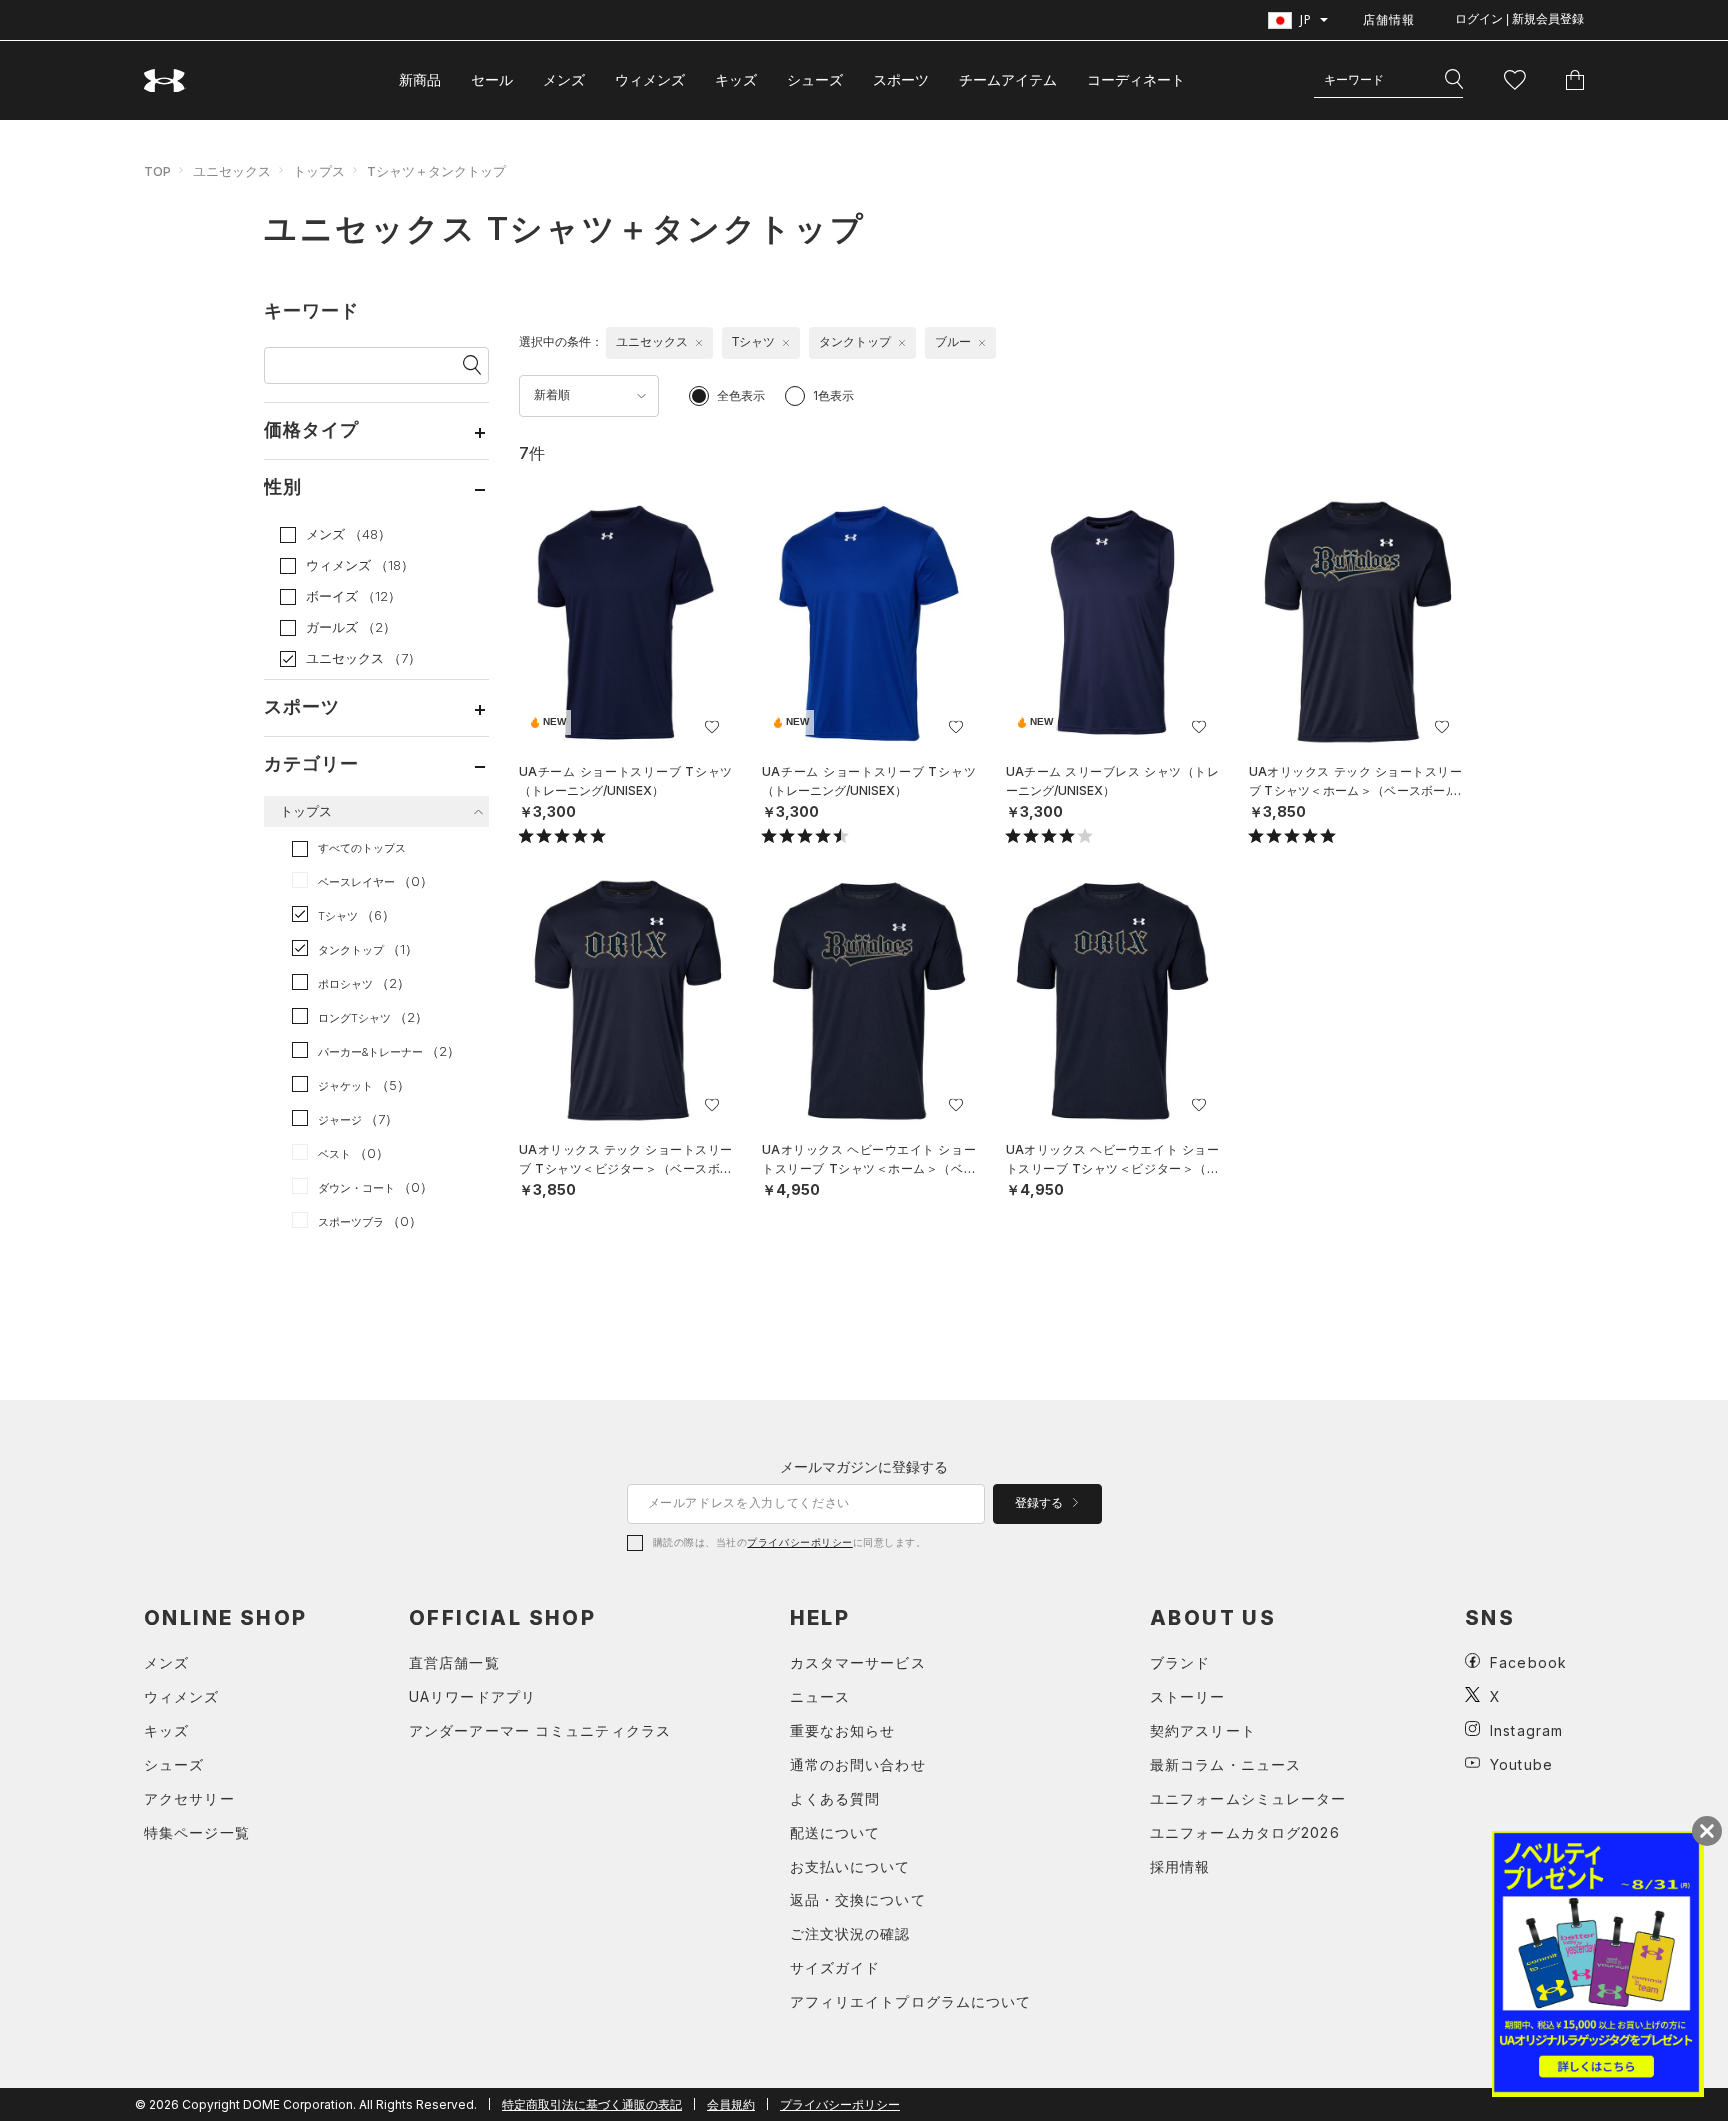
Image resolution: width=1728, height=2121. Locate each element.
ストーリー (1188, 1696)
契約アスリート (1203, 1730)
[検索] (1454, 80)
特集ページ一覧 (197, 1832)
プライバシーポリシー (799, 1542)
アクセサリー (189, 1798)
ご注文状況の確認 (850, 1933)
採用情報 (1180, 1866)
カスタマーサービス (858, 1662)
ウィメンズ (650, 79)
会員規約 (731, 2104)
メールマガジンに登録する (864, 1466)
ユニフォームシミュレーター (1248, 1798)
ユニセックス (232, 171)
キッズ (736, 79)
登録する (1040, 1503)
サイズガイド (835, 1967)
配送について (835, 1832)
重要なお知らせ (843, 1730)
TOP (157, 171)
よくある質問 (835, 1798)
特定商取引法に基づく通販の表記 (592, 2104)
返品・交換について (858, 1899)
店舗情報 (1389, 19)
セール (492, 79)
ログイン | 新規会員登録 (1519, 19)
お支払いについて (850, 1866)
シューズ (815, 79)
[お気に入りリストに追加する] (712, 727)
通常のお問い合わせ (858, 1764)
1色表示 (833, 395)
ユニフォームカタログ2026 (1245, 1832)
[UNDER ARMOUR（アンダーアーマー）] (165, 80)
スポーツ (901, 79)
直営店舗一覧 (454, 1662)
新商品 (420, 79)
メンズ (564, 79)
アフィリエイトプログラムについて (911, 2001)
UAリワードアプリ (472, 1696)
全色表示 (741, 395)
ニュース (820, 1696)
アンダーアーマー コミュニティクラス (540, 1730)
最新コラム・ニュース (1225, 1764)
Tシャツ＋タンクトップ (436, 171)
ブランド (1180, 1662)
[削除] (699, 343)
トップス (319, 171)
